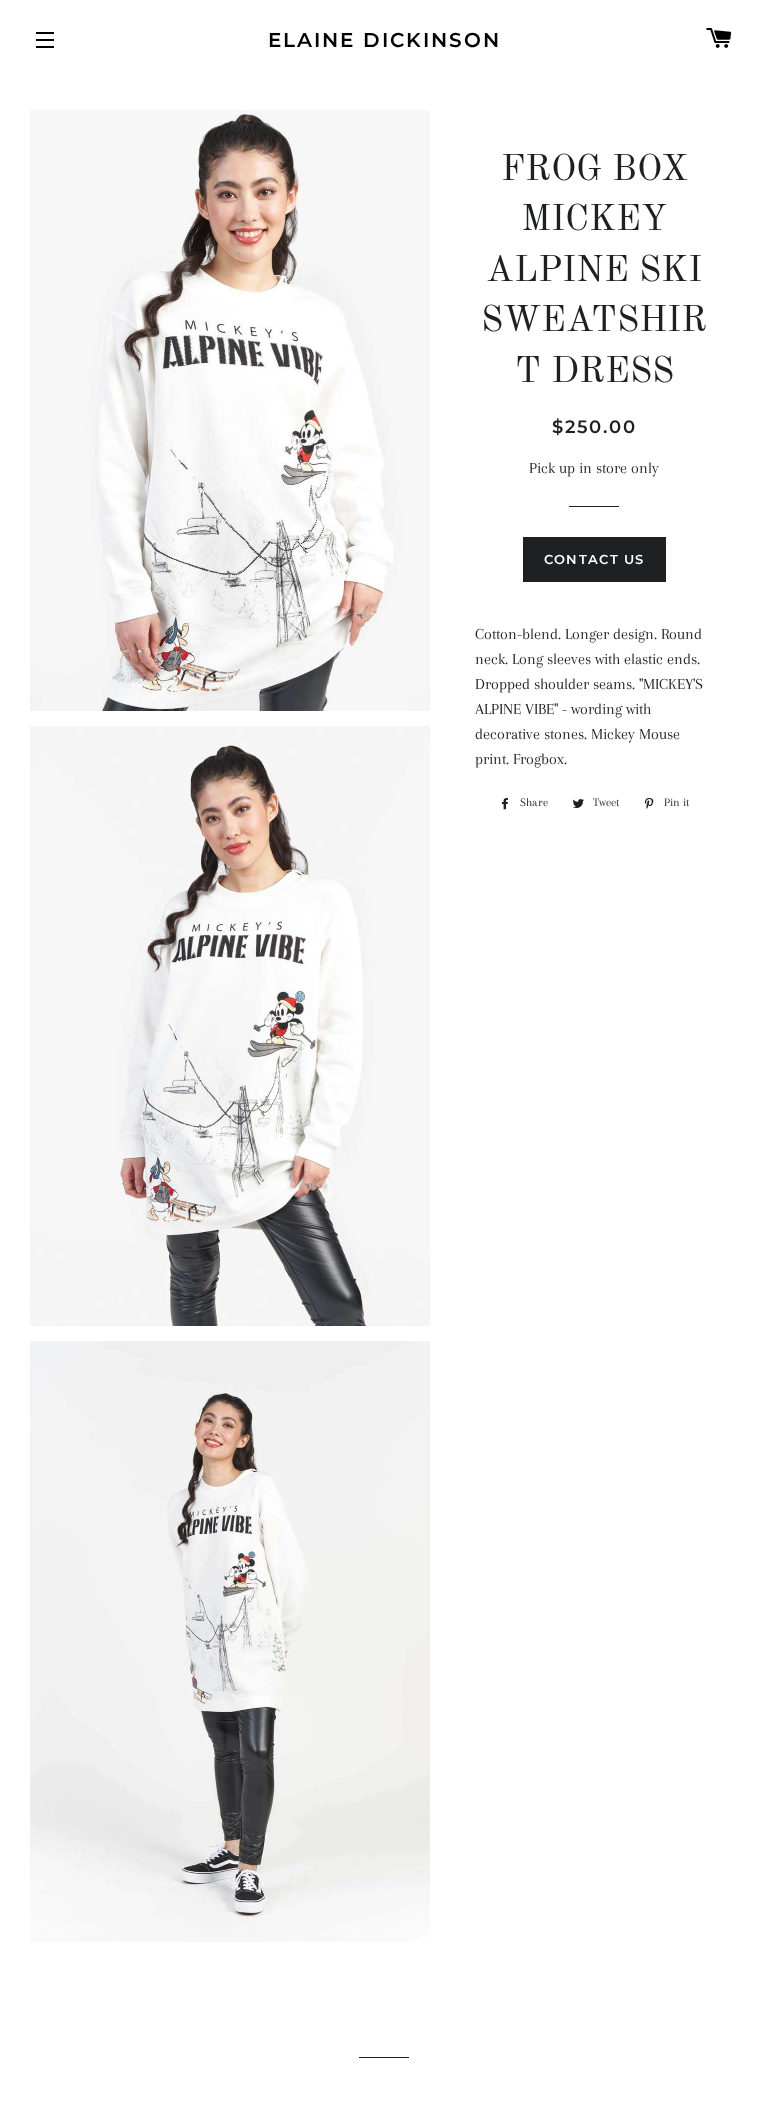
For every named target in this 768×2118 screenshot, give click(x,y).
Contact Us (594, 559)
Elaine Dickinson (384, 40)
